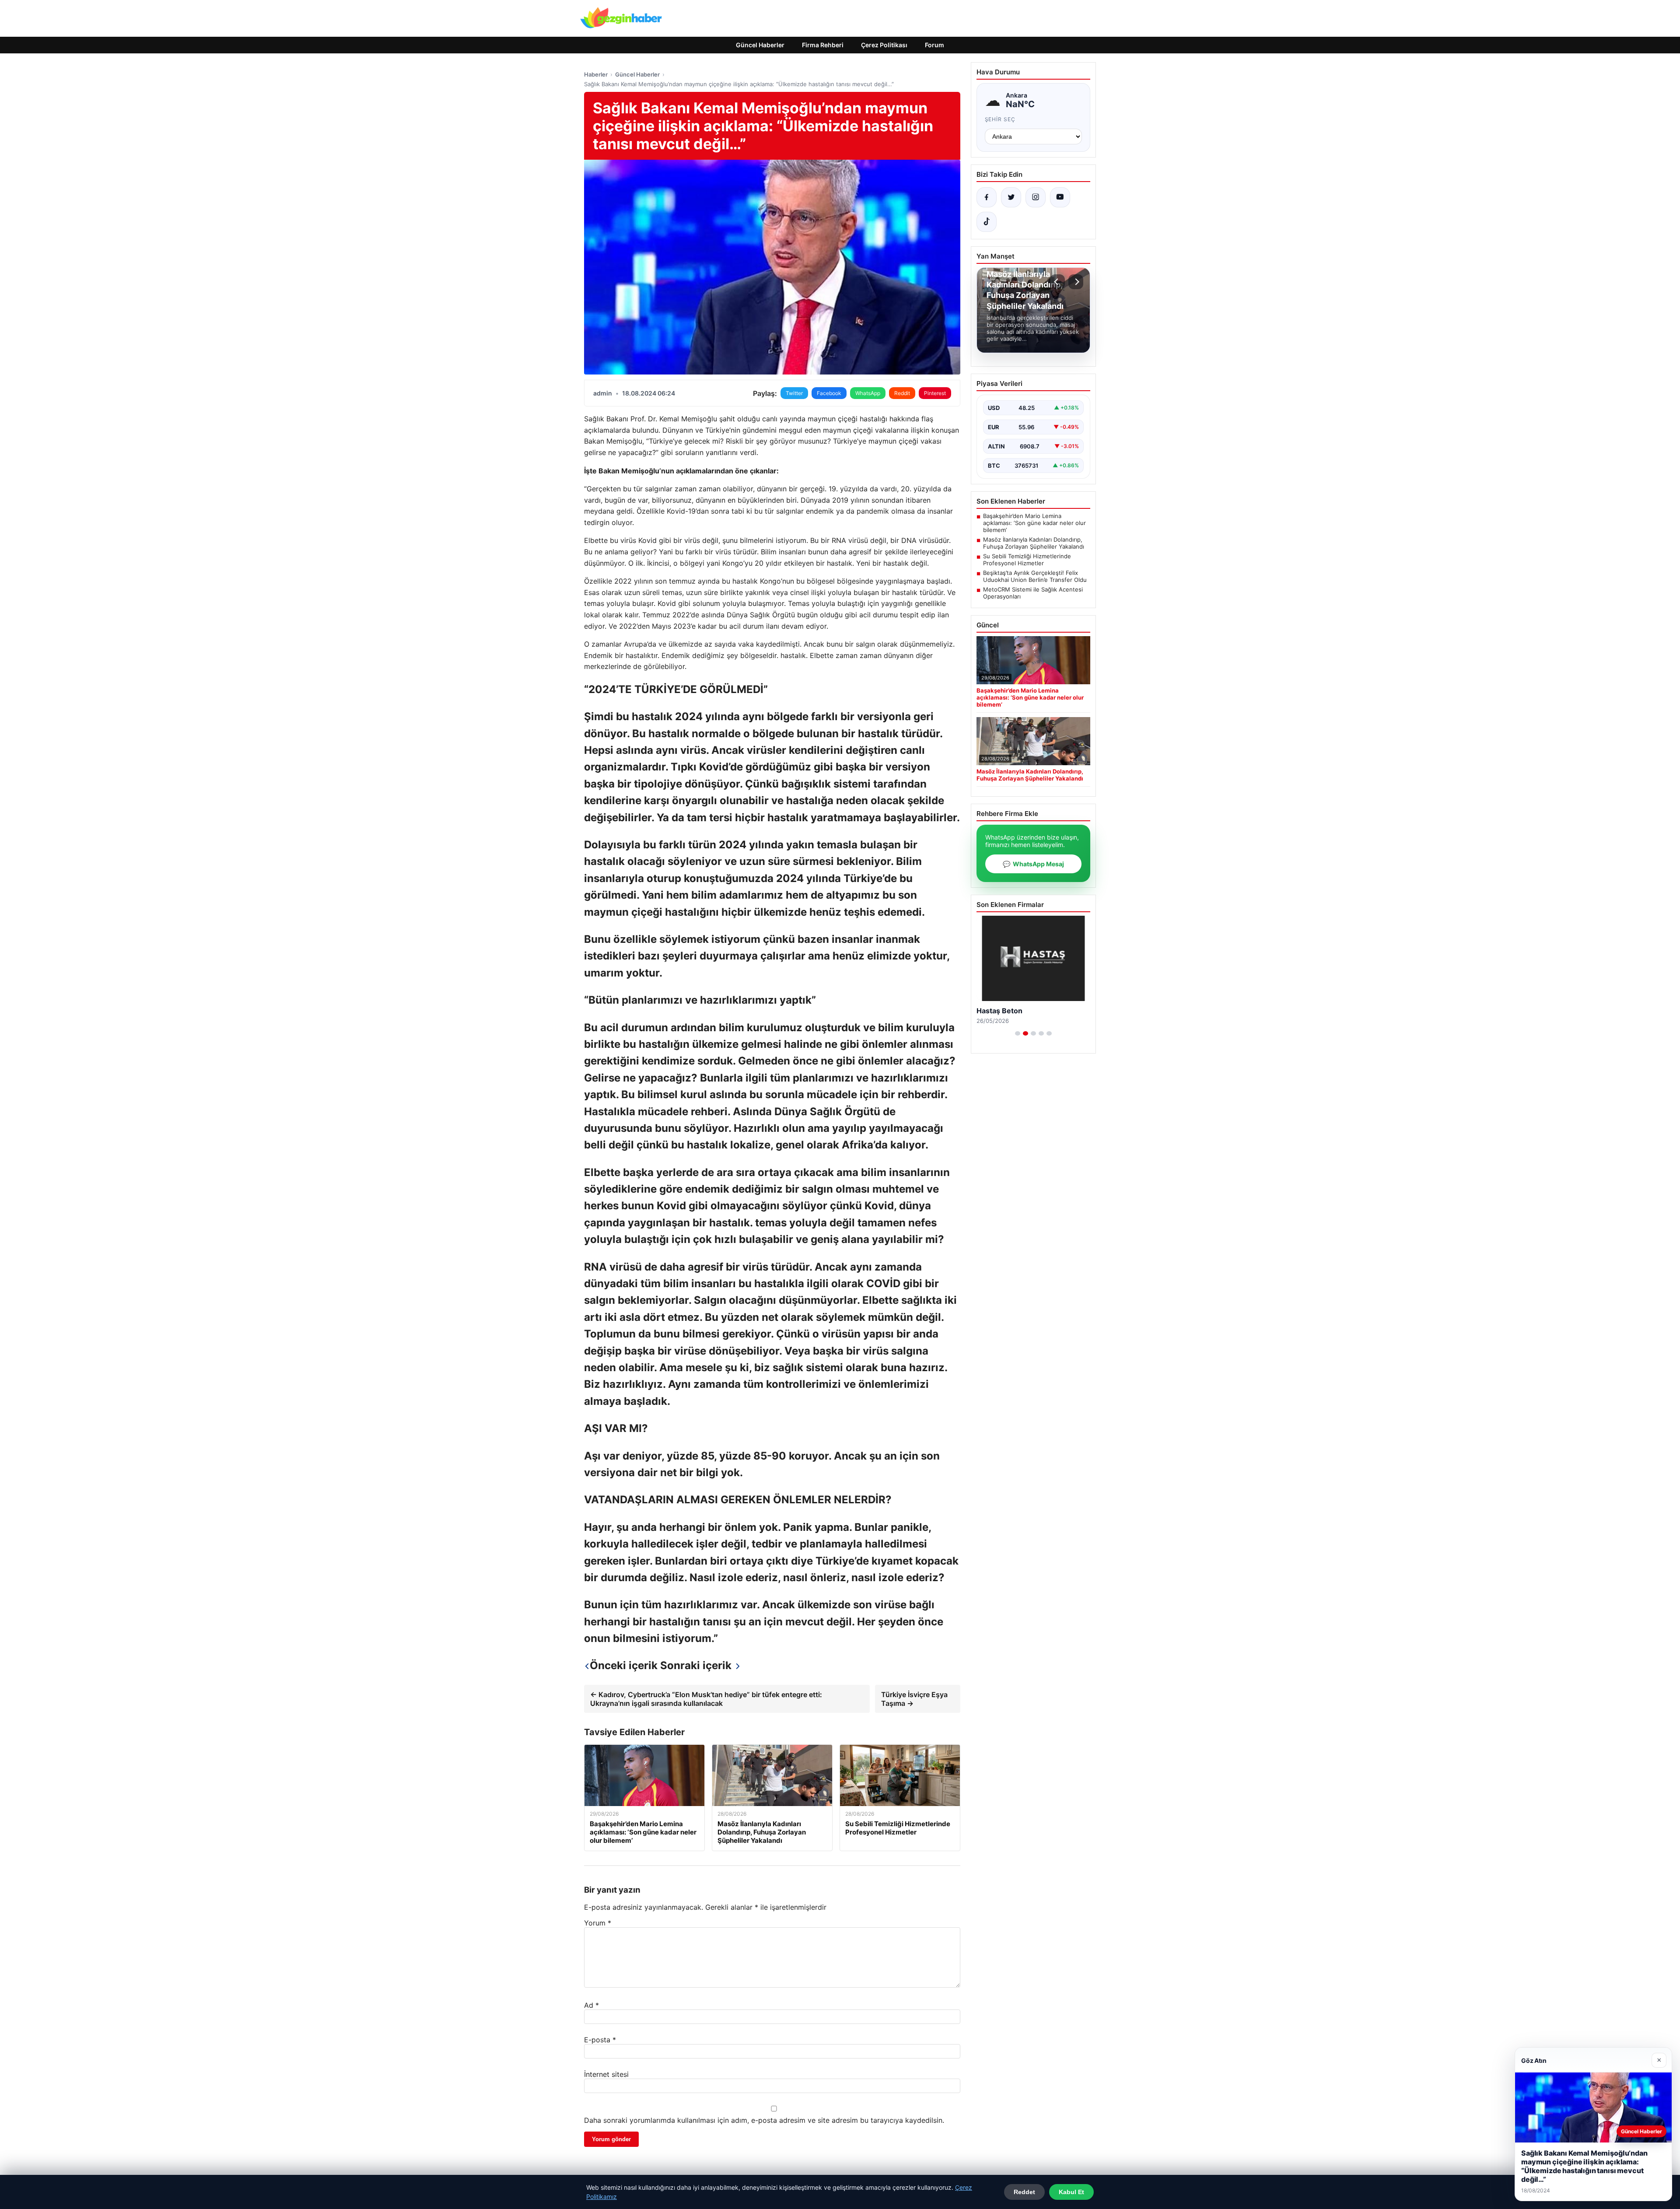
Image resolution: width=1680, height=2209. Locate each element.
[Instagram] (1036, 197)
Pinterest (935, 393)
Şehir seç (1000, 119)
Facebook (829, 393)
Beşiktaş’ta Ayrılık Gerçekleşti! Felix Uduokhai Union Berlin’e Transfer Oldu (1035, 576)
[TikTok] (987, 222)
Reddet (1024, 2192)
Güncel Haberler (760, 45)
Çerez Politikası (884, 45)
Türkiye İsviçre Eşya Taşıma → (914, 1699)
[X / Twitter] (1011, 197)
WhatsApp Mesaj (1033, 864)
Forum (934, 45)
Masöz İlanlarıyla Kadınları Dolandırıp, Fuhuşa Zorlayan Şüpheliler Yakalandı (1034, 543)
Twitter (794, 393)
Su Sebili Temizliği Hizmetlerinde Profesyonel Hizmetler (1027, 560)
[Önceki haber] (1057, 282)
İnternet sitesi (606, 2074)
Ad (591, 2005)
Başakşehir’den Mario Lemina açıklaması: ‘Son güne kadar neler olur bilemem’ (1034, 523)
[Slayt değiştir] (1018, 1033)
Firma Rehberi (823, 45)
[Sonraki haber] (1076, 282)
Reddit (902, 393)
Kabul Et (1071, 2192)
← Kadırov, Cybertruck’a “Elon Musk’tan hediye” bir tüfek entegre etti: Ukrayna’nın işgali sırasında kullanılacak (706, 1699)
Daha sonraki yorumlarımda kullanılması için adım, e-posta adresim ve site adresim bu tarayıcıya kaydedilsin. (764, 2120)
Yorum (598, 1923)
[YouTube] (1060, 197)
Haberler (596, 74)
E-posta (600, 2040)
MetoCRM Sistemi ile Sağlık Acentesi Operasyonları (1033, 593)
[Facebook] (987, 197)
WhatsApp (868, 393)
